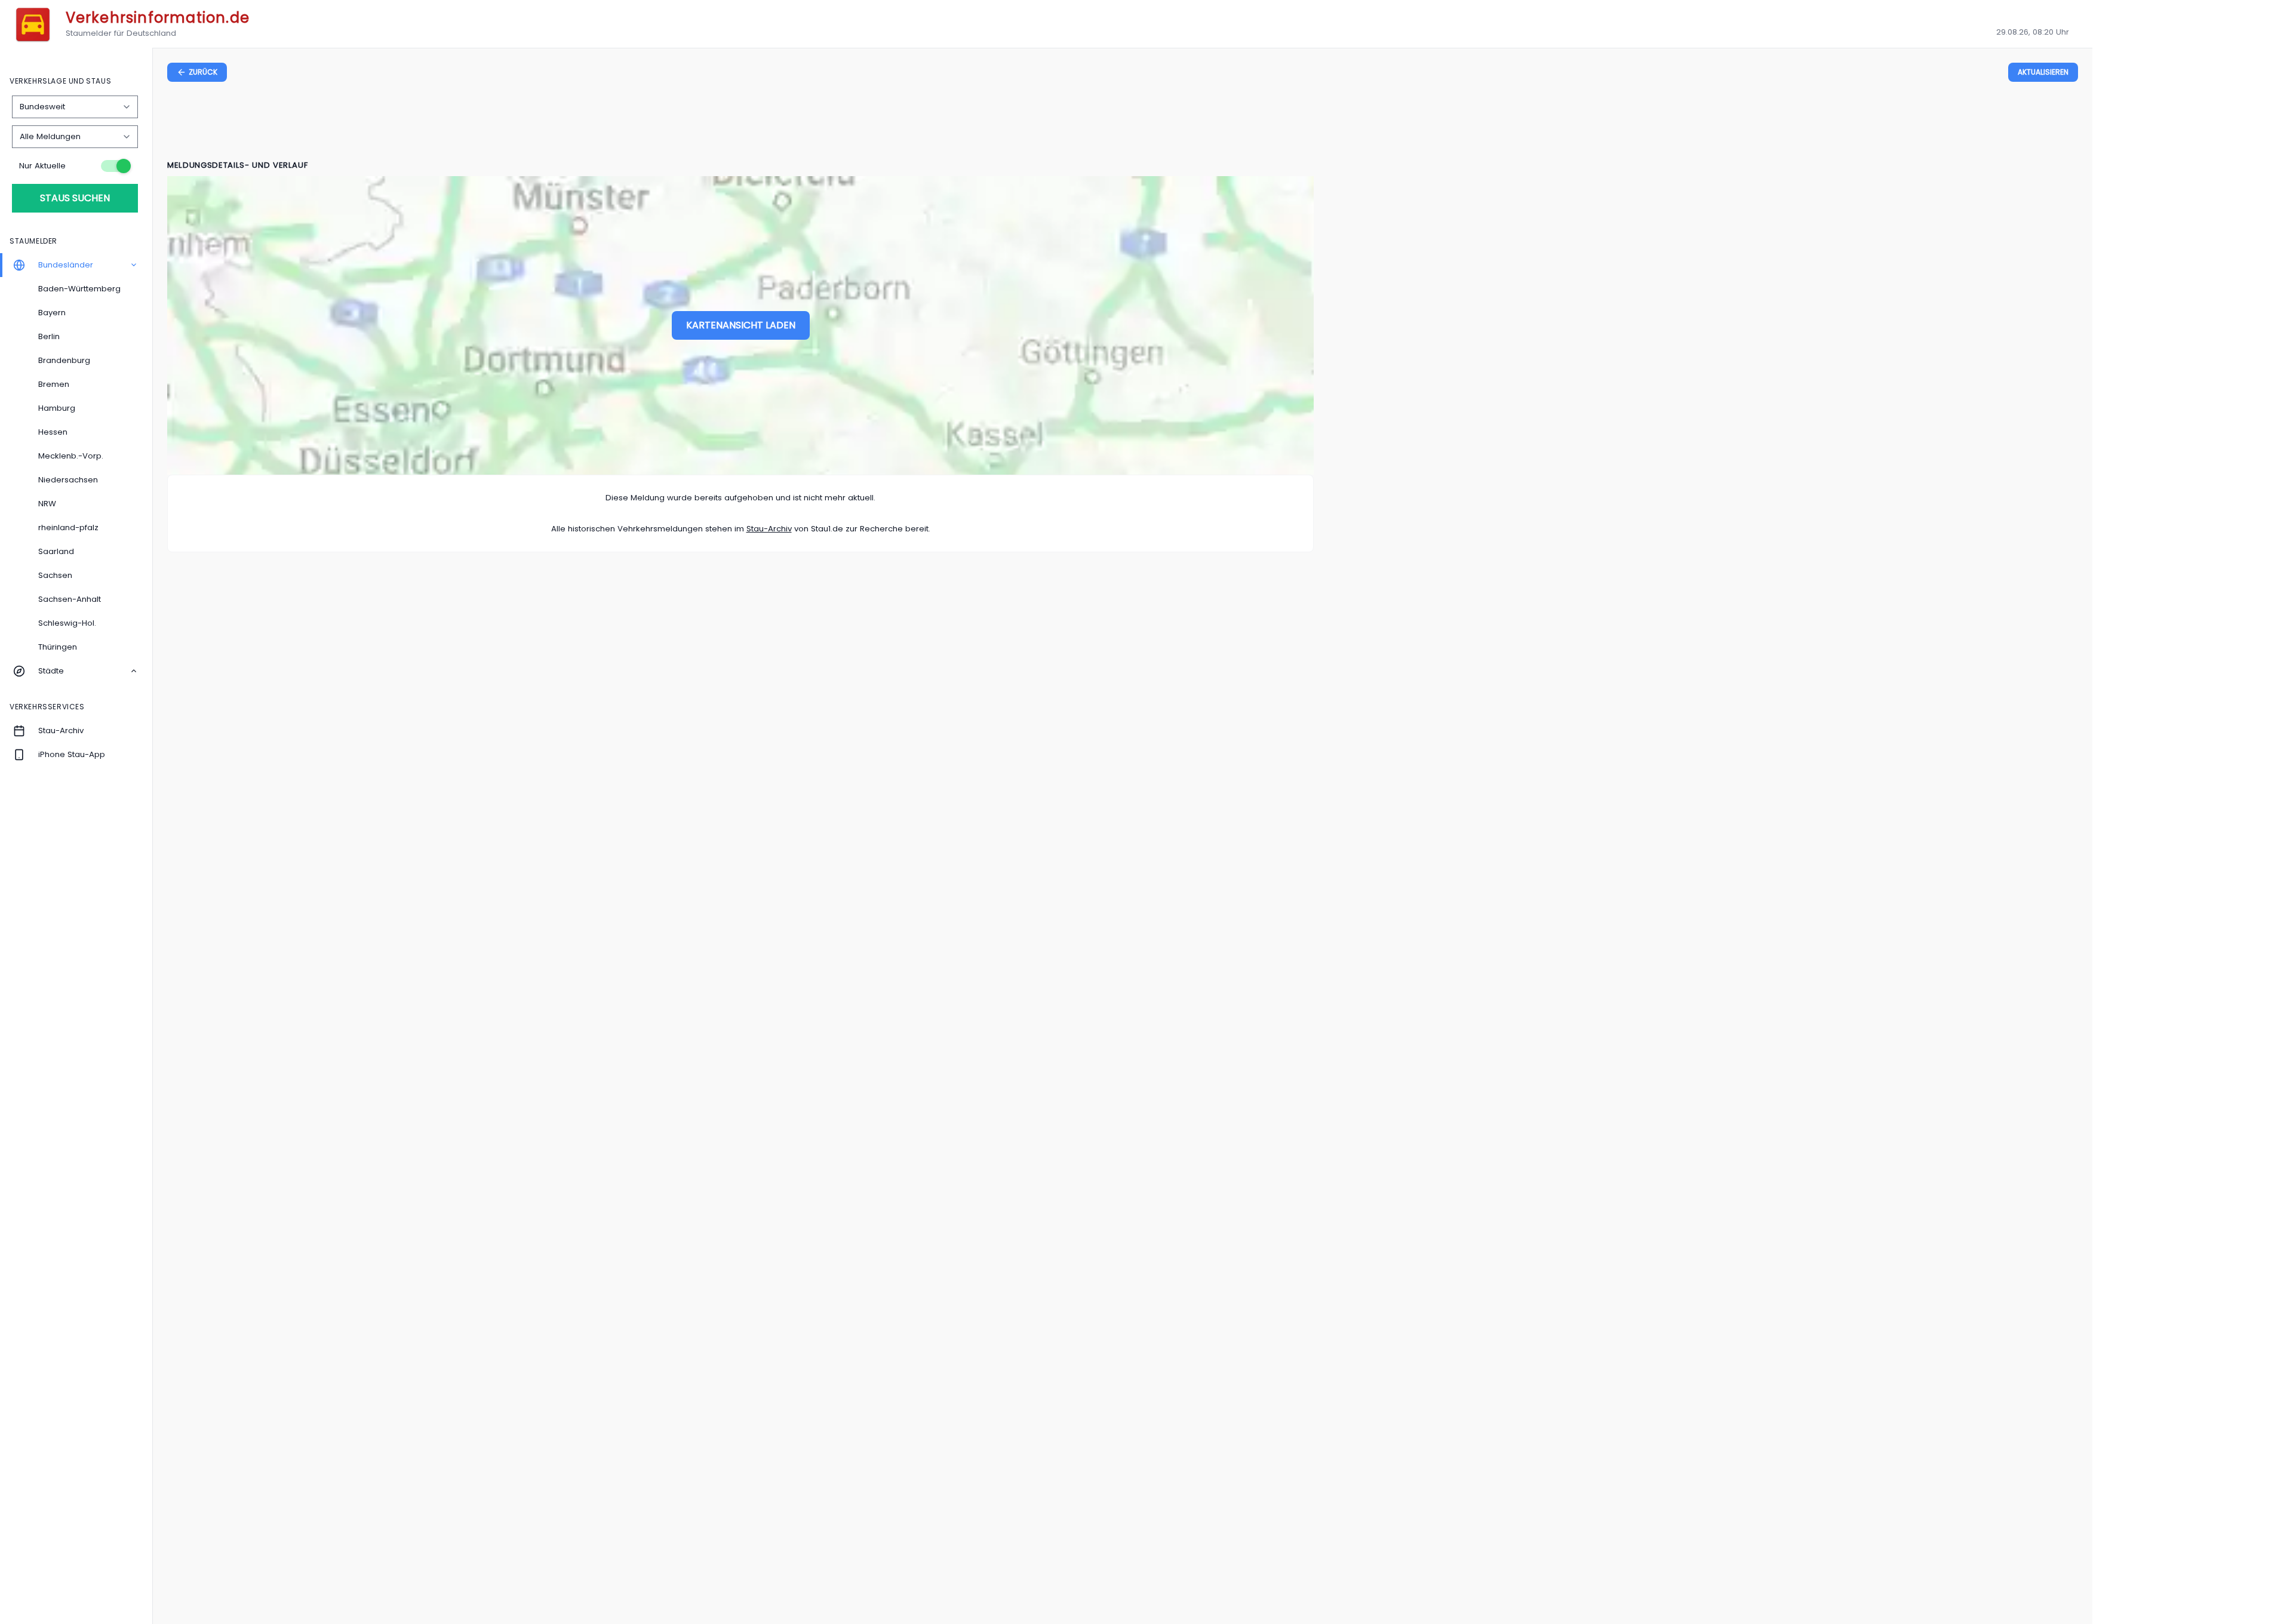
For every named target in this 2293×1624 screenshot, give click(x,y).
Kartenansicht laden (741, 325)
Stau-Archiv (769, 529)
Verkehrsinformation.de (158, 18)
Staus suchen (75, 198)
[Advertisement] (1123, 123)
